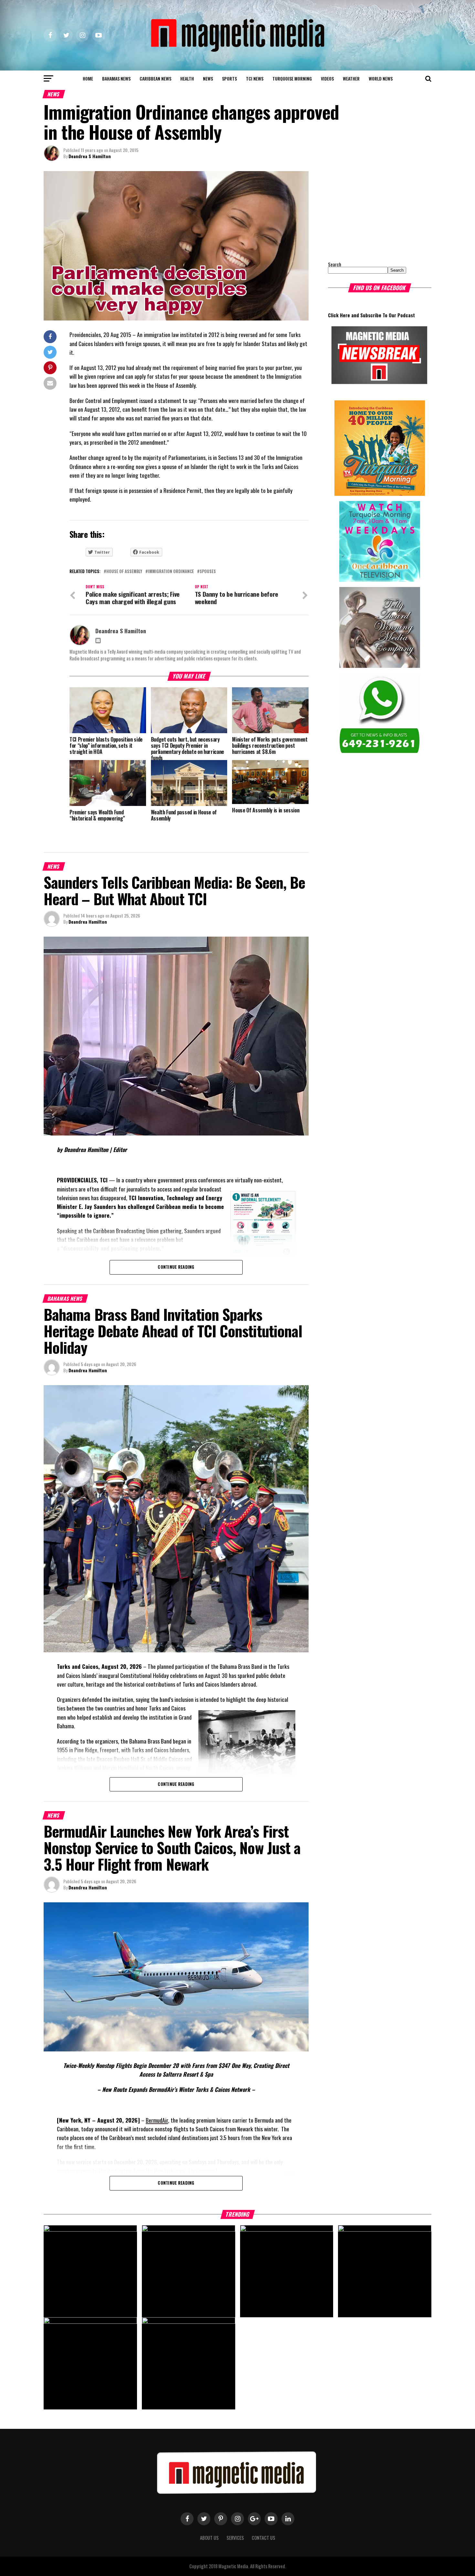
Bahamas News (116, 78)
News (208, 78)
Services (235, 2538)
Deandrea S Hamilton (90, 156)
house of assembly (124, 572)
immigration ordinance (171, 572)
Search (335, 264)
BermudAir (157, 2120)
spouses (208, 572)
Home (88, 78)
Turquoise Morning (292, 78)
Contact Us (264, 2538)
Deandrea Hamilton (88, 922)
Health (187, 78)
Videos (327, 78)
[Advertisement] (368, 212)
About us (209, 2538)
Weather (351, 78)
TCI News (255, 78)
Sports (229, 78)
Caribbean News (155, 78)
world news (381, 78)
